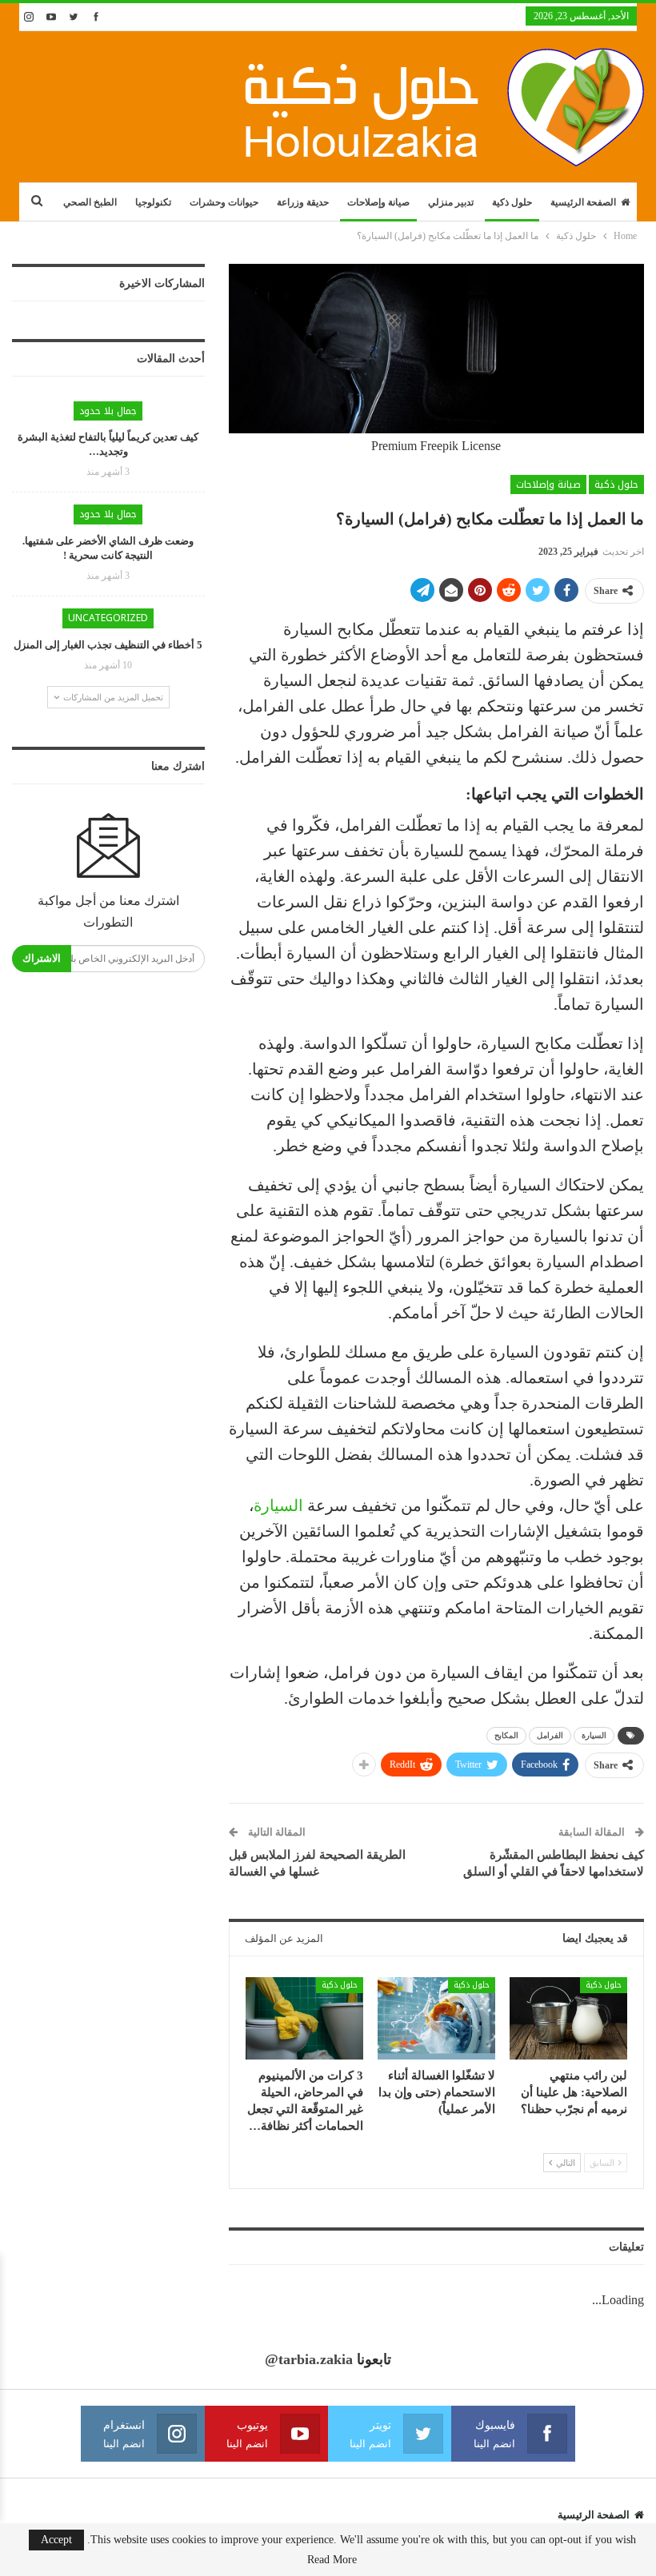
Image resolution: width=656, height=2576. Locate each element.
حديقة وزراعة (303, 202)
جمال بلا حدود (108, 411)
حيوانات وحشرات (224, 202)
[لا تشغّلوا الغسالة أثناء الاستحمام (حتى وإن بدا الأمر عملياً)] (436, 2018)
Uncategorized (108, 618)
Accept (56, 2540)
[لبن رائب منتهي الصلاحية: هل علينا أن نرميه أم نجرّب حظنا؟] (568, 2018)
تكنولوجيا (153, 202)
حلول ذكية (512, 202)
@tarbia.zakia (309, 2359)
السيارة (278, 1505)
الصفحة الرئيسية (583, 202)
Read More (332, 2560)
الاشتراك (42, 958)
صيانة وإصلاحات (378, 202)
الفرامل (550, 1735)
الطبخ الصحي (90, 202)
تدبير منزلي (451, 202)
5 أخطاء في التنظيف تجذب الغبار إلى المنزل (108, 645)
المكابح (506, 1735)
